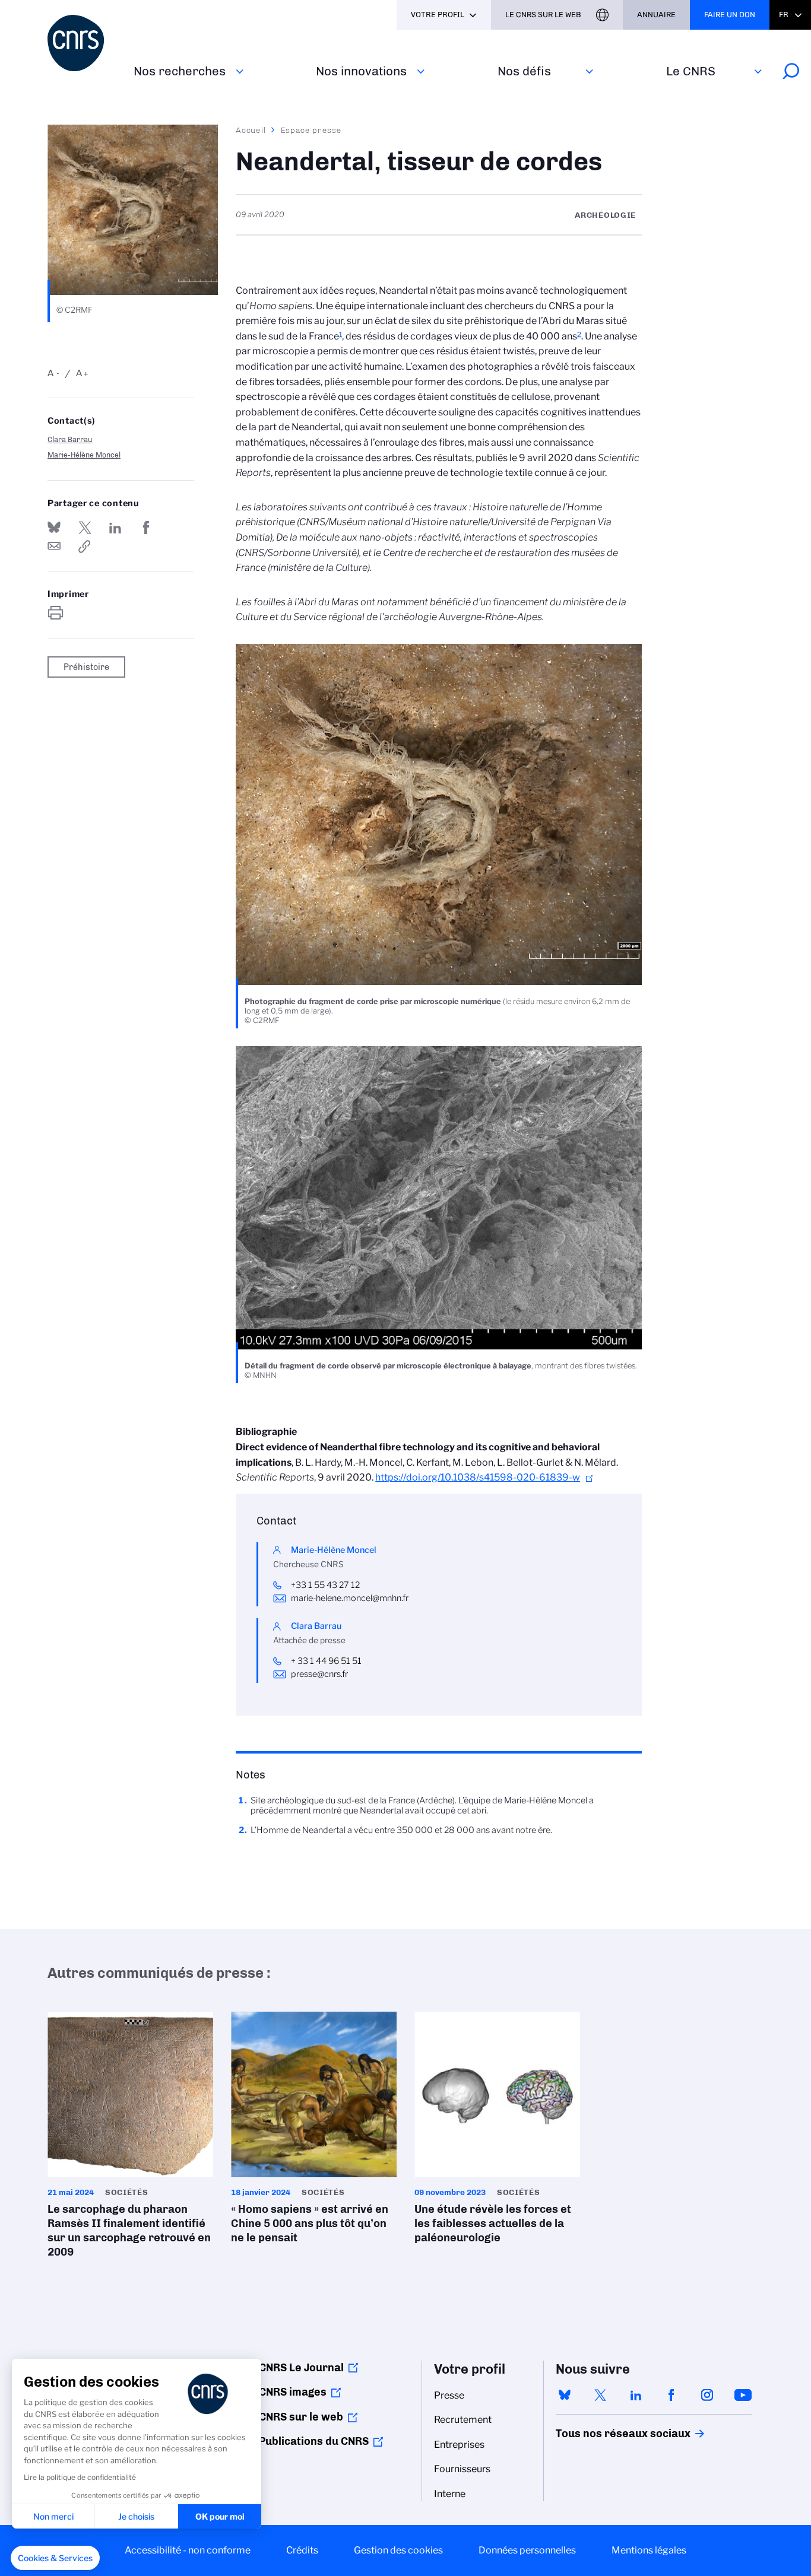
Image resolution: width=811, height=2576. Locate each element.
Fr (784, 15)
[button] (55, 2558)
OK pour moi (220, 2516)
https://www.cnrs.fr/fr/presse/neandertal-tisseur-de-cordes (85, 547)
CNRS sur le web (301, 2417)
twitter (600, 2395)
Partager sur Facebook (146, 528)
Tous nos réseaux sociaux (603, 2434)
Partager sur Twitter (85, 528)
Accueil (251, 130)
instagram (707, 2395)
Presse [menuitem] (449, 2395)
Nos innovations (361, 71)
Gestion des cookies (398, 2550)
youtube (743, 2395)
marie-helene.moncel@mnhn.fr (350, 1598)
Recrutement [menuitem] (463, 2420)
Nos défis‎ (524, 71)
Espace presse (311, 130)
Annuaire (656, 15)
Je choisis (136, 2516)
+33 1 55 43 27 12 (325, 1585)
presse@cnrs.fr (319, 1674)
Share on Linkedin (115, 528)
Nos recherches (180, 71)
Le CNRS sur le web (543, 15)
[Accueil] (83, 43)
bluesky (565, 2395)
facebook (671, 2395)
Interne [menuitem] (450, 2494)
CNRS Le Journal (301, 2368)
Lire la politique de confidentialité (80, 2477)
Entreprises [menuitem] (459, 2445)
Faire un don (730, 15)
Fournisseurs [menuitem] (462, 2469)
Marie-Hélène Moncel (84, 455)
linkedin (636, 2395)
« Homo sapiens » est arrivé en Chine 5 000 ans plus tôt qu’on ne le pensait (314, 2131)
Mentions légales (649, 2550)
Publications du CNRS (314, 2441)
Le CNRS (691, 71)
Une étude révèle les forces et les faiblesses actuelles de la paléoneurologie (497, 2131)
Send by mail (54, 547)
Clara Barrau (70, 439)
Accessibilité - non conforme (188, 2550)
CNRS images (293, 2392)
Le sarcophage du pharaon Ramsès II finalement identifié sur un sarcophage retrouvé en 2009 (130, 2138)
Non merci (53, 2516)
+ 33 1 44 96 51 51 (327, 1661)
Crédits (302, 2550)
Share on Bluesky (54, 528)
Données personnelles (527, 2550)
